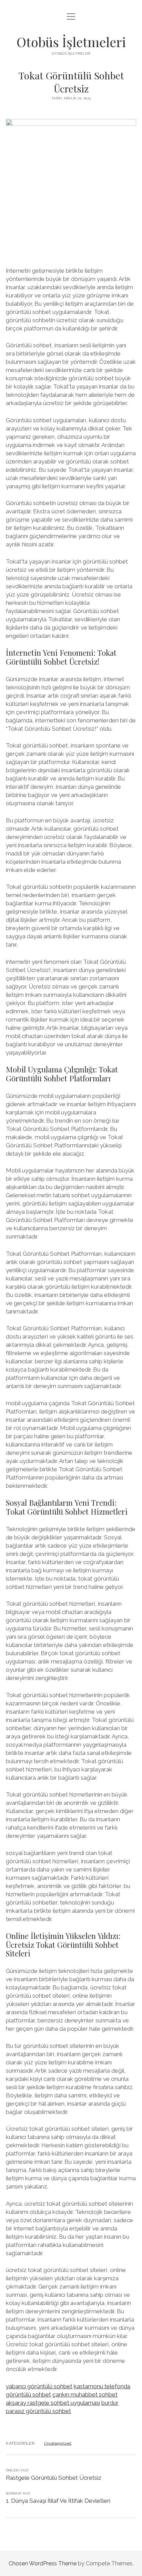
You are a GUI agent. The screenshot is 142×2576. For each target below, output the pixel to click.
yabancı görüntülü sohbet (39, 2386)
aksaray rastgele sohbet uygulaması (53, 2403)
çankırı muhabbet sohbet (85, 2394)
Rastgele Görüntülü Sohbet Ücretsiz (54, 2478)
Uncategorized (58, 2443)
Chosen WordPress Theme (43, 2563)
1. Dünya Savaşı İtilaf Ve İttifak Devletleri (58, 2501)
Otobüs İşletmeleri (71, 42)
